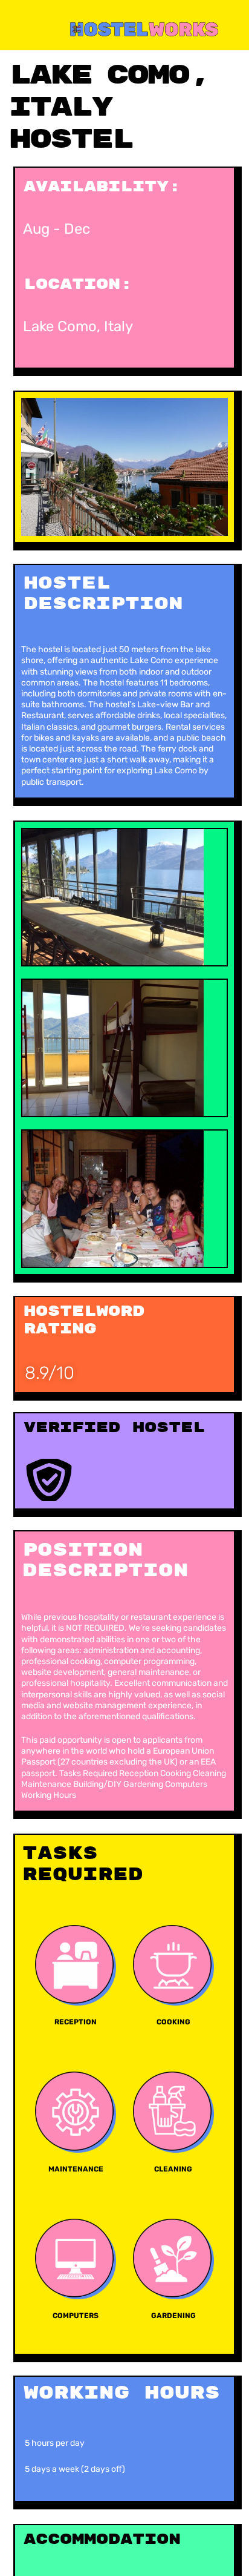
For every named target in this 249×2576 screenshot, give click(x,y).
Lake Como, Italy (78, 326)
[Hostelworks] (126, 28)
